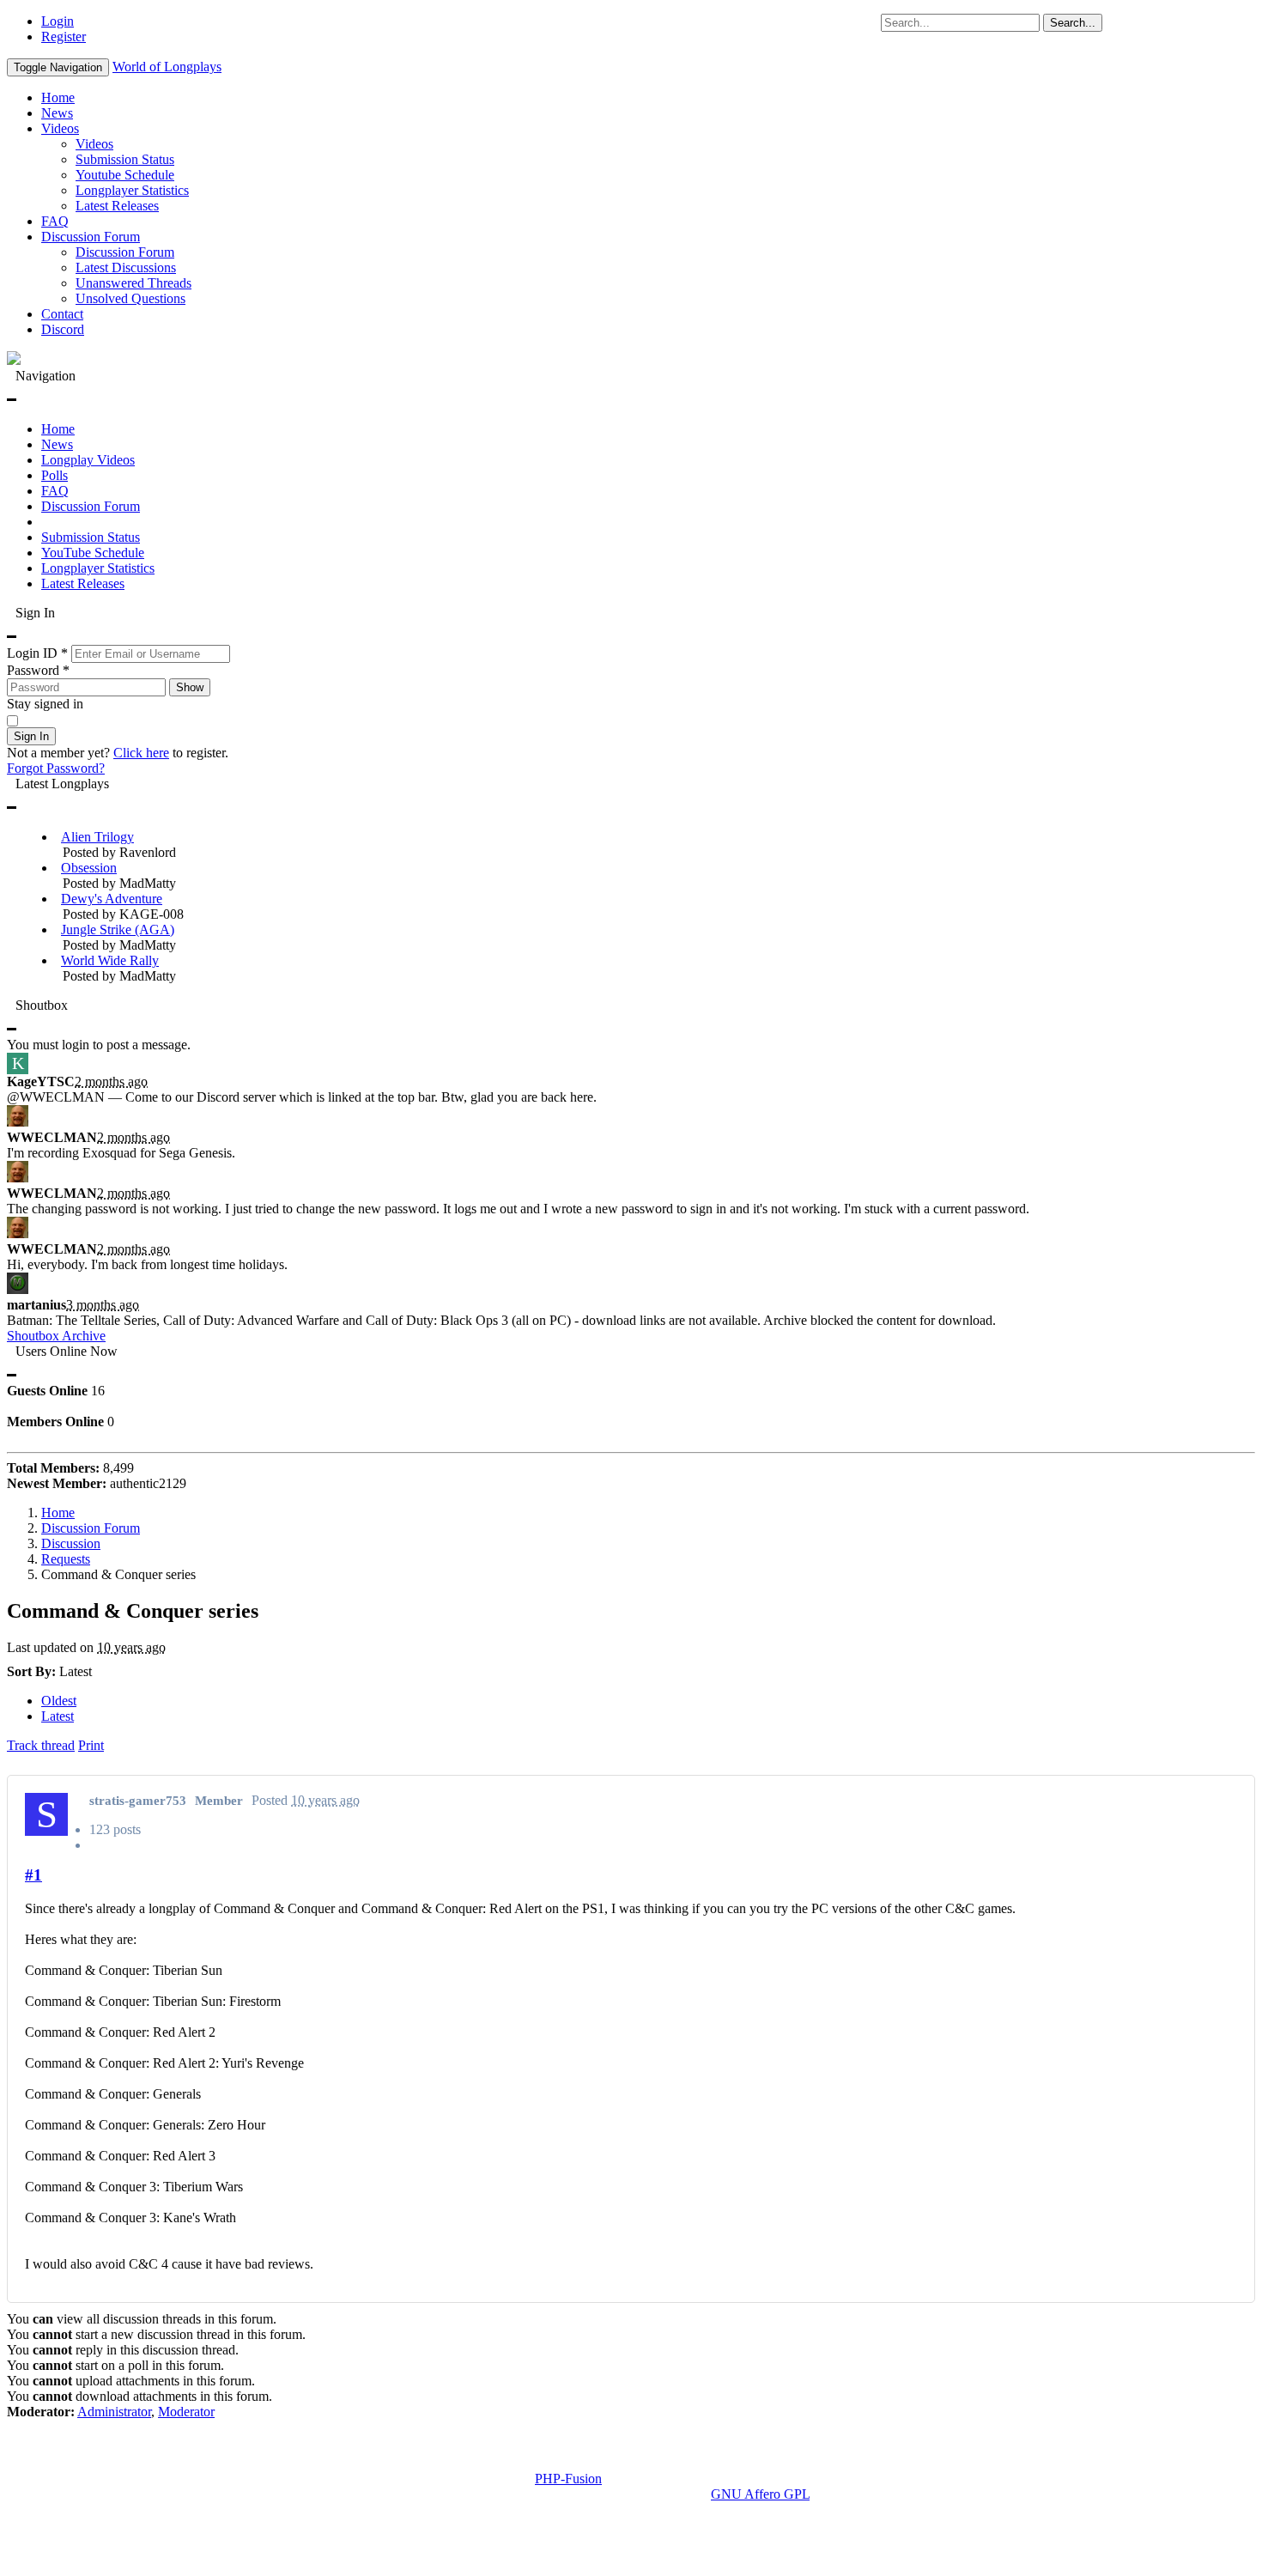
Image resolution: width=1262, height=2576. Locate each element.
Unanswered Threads (133, 283)
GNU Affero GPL (760, 2494)
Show (190, 687)
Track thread (41, 1745)
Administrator (114, 2412)
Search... (1073, 23)
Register (64, 36)
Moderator (186, 2412)
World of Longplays (167, 67)
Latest (58, 1716)
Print (91, 1745)
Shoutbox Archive (56, 1336)
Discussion (71, 1543)
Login (58, 21)
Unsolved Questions (130, 298)
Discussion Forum (91, 237)
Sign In (31, 736)
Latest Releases (117, 206)
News (57, 113)
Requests (66, 1559)
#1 (33, 1875)
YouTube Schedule (93, 553)
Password (38, 670)
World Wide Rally (110, 960)
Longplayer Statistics (132, 190)
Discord (63, 329)
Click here (141, 753)
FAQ (55, 221)
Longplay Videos (88, 460)
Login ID (37, 653)
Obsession (89, 868)
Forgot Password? (56, 768)
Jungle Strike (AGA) (118, 930)
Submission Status (125, 159)
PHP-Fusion (568, 2479)
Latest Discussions (126, 267)
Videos (60, 128)
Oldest (59, 1701)
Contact (62, 314)
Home (58, 97)
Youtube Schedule (125, 175)
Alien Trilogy (97, 837)
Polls (55, 475)
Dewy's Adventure (112, 899)
